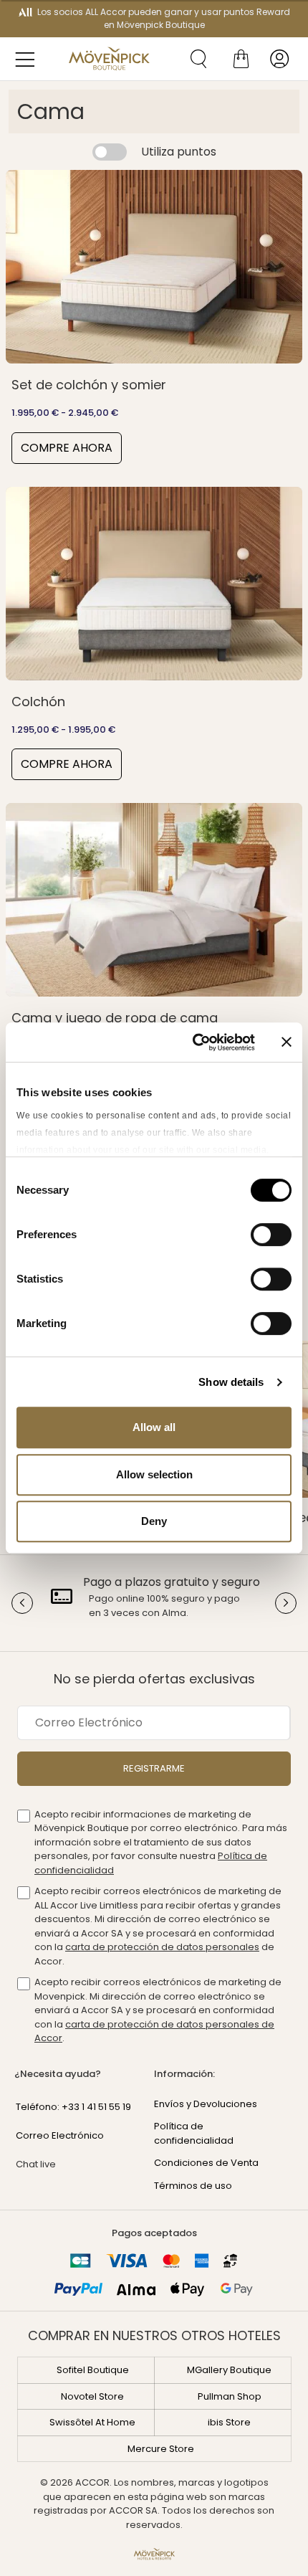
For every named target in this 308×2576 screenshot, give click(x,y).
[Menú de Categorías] (29, 59)
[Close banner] (287, 1042)
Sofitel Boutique (93, 2370)
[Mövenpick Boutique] (109, 59)
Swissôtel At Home (92, 2422)
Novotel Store (92, 2396)
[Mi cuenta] (279, 59)
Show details (231, 1382)
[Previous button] (22, 1603)
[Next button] (286, 1603)
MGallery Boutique (229, 2370)
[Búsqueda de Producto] (193, 59)
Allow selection (154, 1474)
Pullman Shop (230, 2396)
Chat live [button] (36, 2164)
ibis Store (229, 2422)
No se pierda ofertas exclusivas (154, 1679)
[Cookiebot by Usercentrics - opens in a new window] (194, 1042)
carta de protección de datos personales (162, 1947)
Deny (154, 1521)
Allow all (154, 1427)
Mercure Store (161, 2449)
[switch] (271, 1236)
